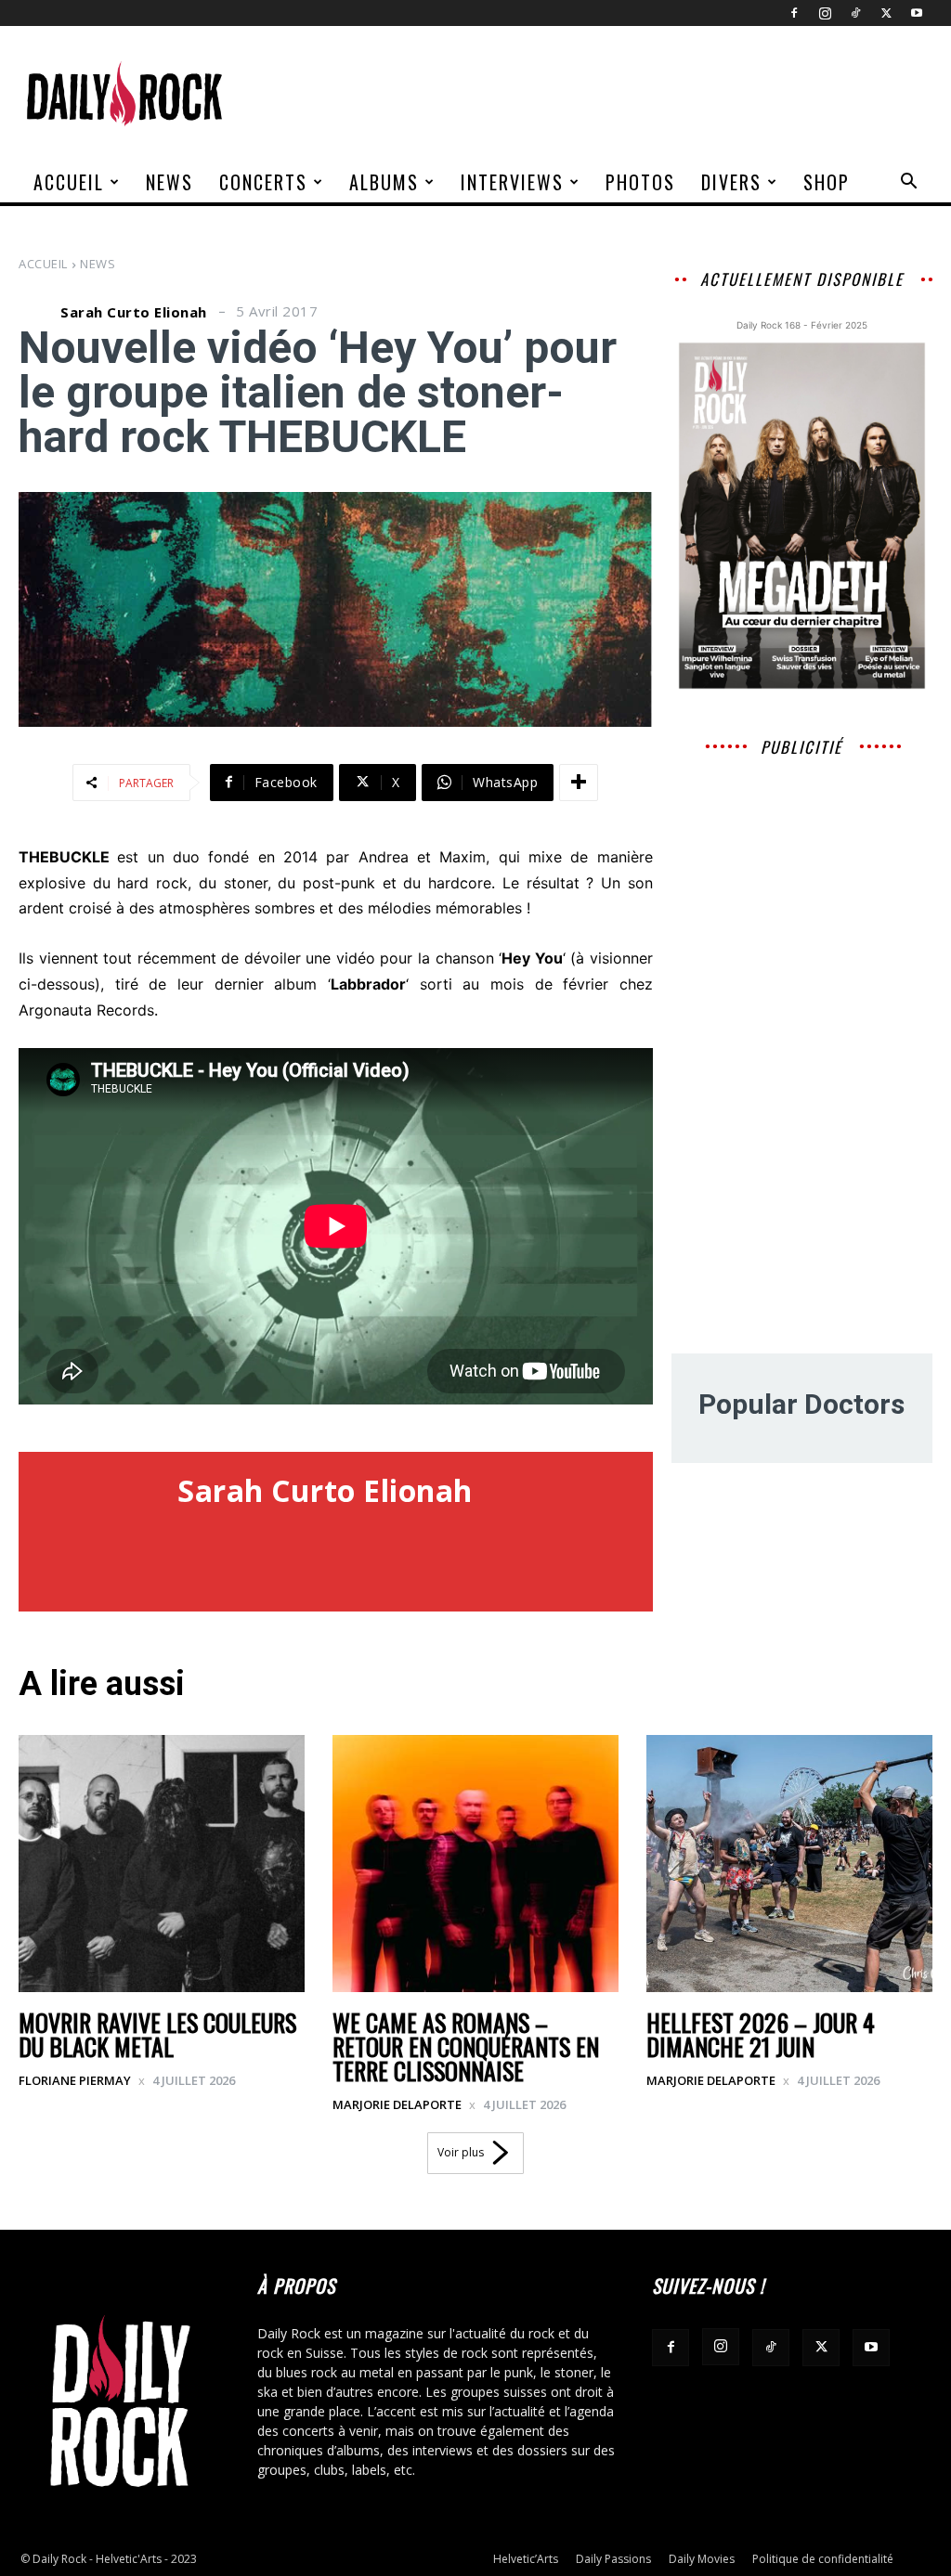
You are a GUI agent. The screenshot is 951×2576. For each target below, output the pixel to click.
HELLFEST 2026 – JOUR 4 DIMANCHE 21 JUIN (761, 2034)
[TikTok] (855, 13)
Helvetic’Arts (526, 2559)
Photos (640, 182)
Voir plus (461, 2152)
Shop (827, 182)
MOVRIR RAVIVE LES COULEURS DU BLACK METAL (157, 2034)
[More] (579, 783)
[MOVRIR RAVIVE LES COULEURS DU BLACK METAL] (162, 1864)
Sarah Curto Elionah (134, 312)
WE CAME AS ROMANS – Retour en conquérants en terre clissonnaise (466, 2046)
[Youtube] (917, 13)
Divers (731, 182)
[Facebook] (794, 13)
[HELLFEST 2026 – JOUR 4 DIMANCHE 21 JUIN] (789, 1864)
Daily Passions (613, 2559)
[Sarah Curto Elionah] (37, 312)
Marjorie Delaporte (397, 2104)
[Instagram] (825, 13)
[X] (886, 13)
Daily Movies (702, 2559)
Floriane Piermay (75, 2080)
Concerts (263, 182)
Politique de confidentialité (823, 2559)
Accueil (69, 182)
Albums (384, 182)
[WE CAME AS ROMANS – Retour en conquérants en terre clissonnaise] (475, 1864)
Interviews (512, 182)
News (169, 182)
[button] (908, 183)
